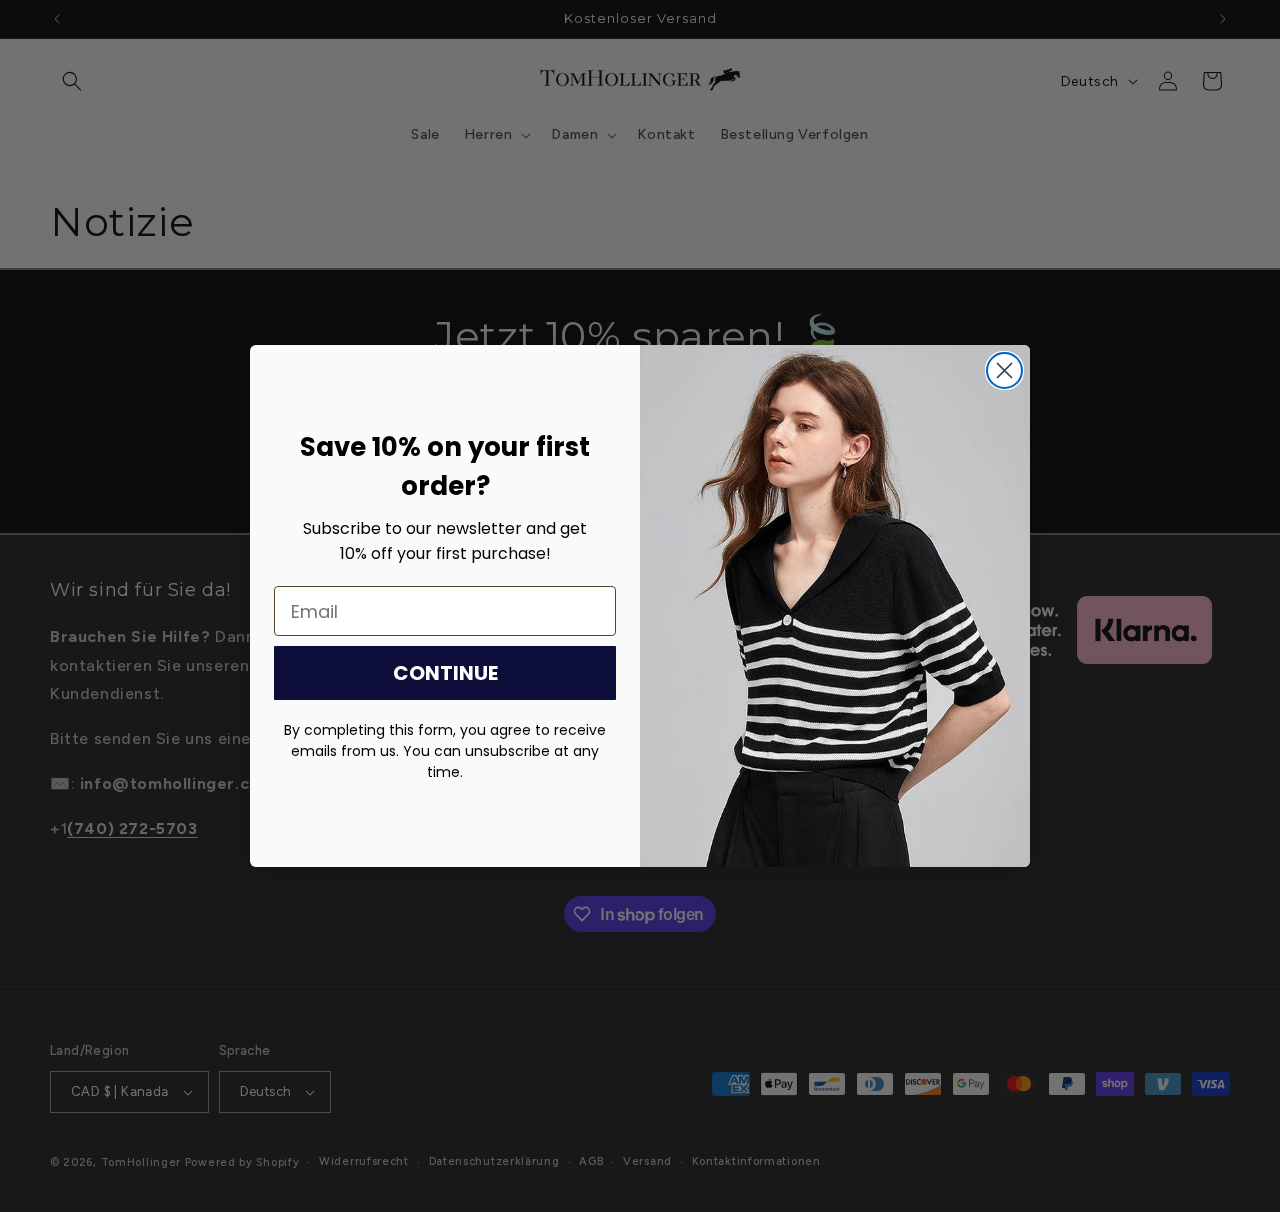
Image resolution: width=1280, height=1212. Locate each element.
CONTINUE (445, 673)
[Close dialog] (1004, 370)
